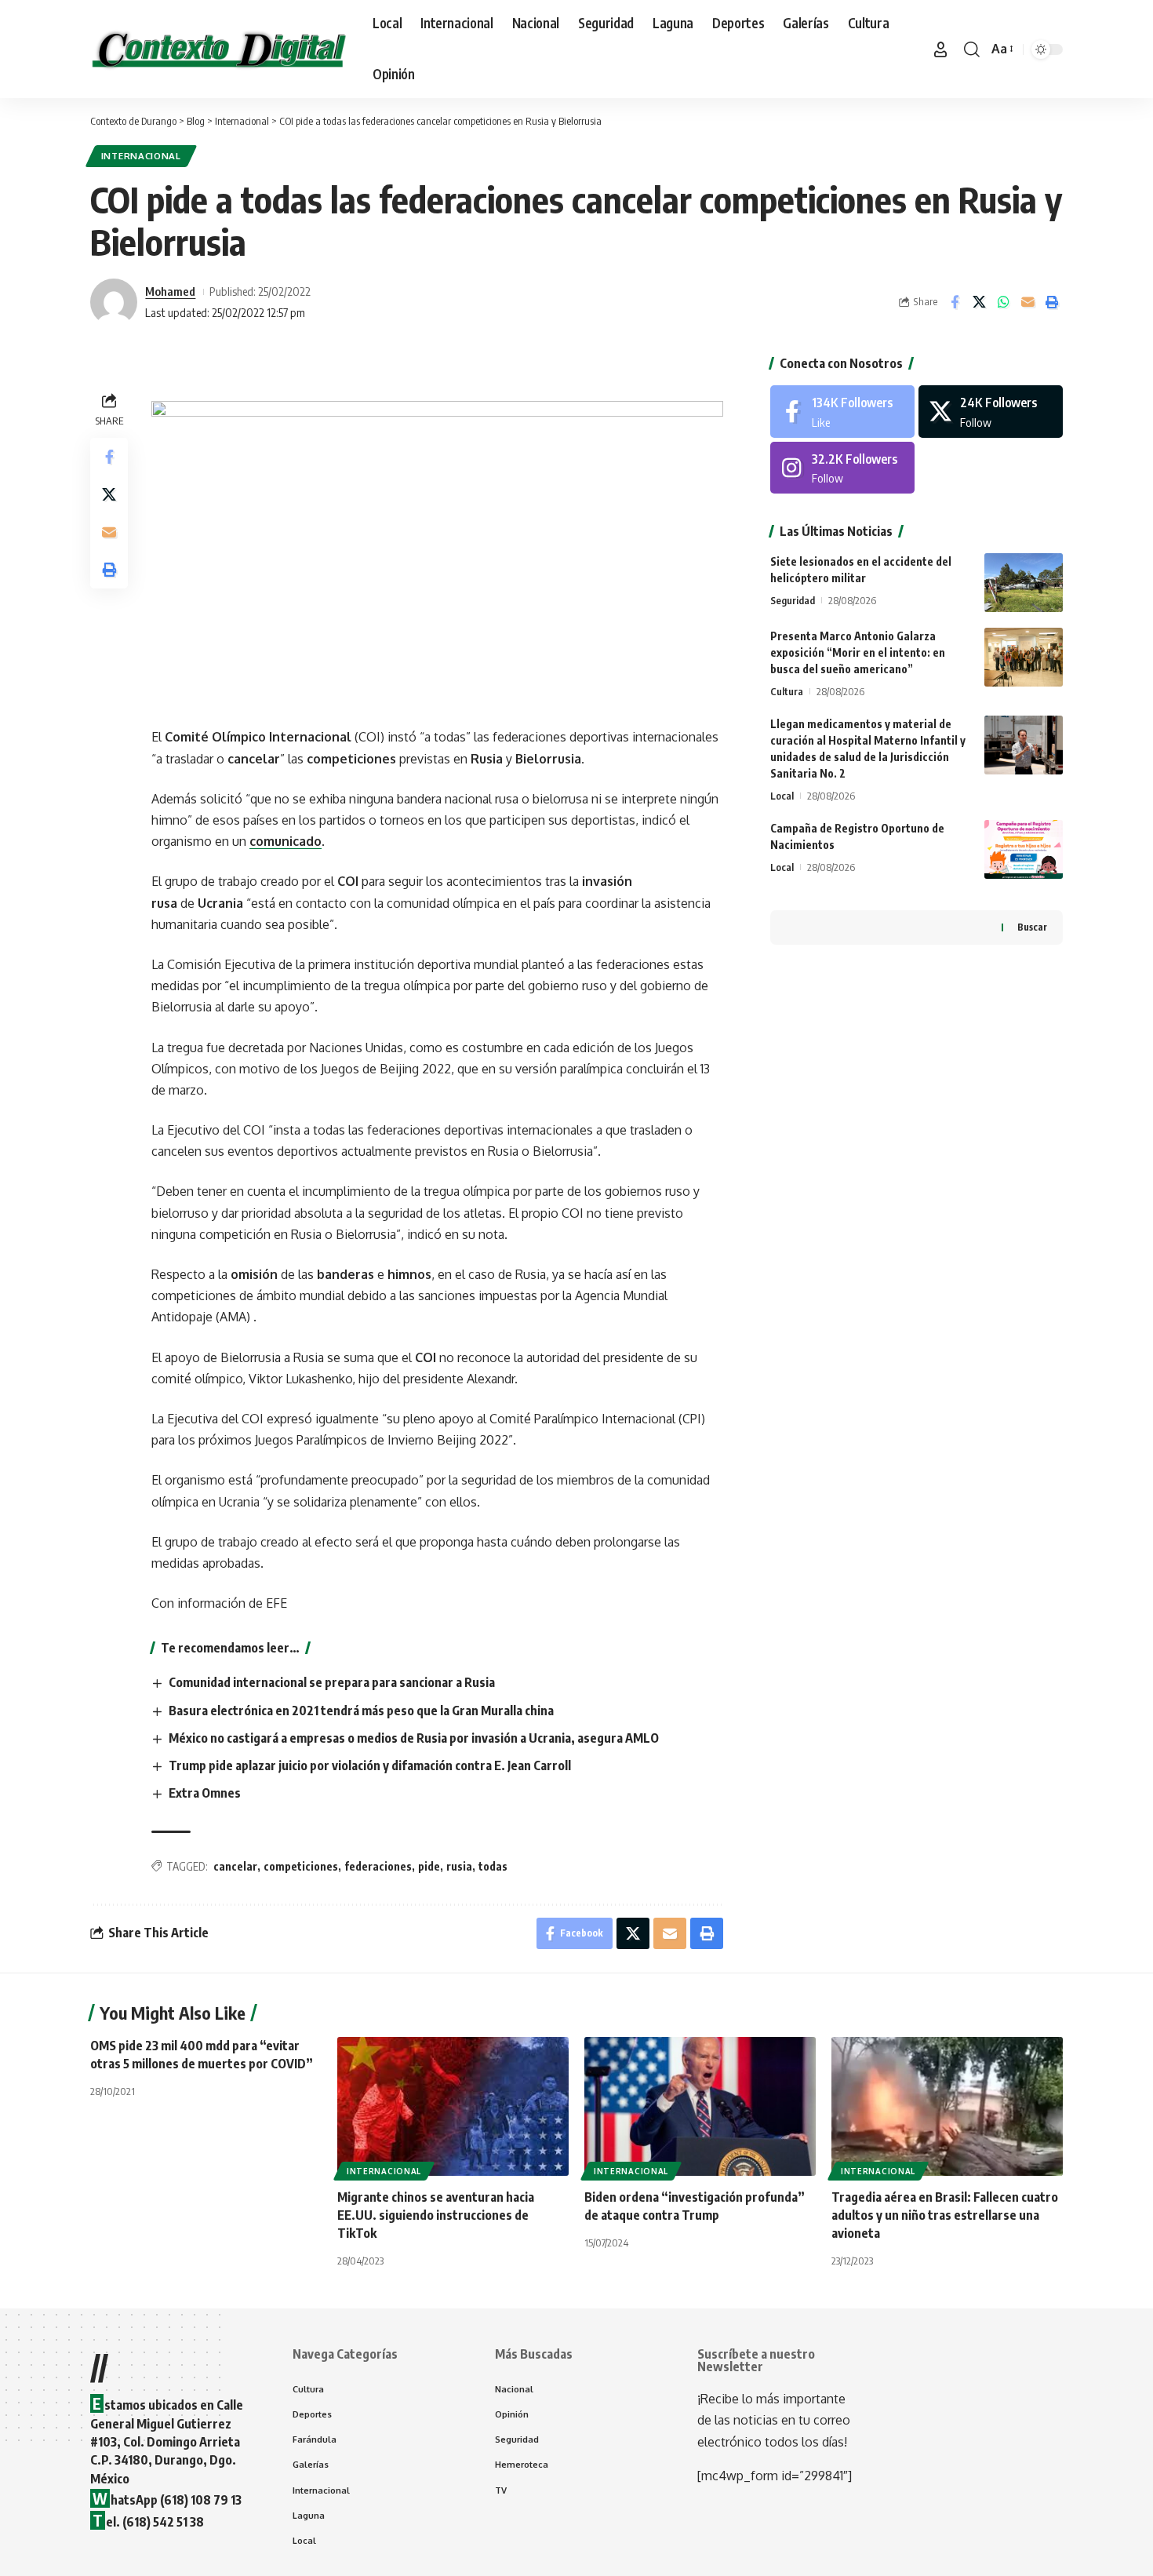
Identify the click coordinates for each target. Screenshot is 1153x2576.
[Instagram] (842, 468)
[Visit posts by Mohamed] (114, 302)
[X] (991, 412)
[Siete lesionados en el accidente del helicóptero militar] (1024, 583)
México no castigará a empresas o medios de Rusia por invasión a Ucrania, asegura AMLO (414, 1738)
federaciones (378, 1866)
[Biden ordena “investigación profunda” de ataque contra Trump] (700, 2106)
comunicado (286, 841)
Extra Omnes (205, 1793)
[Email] (1028, 302)
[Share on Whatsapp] (1003, 302)
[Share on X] (979, 302)
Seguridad (793, 600)
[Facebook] (842, 412)
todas (493, 1866)
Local (782, 796)
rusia (459, 1866)
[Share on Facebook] (955, 302)
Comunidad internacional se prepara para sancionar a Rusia (332, 1682)
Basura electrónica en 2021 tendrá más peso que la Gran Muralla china (361, 1711)
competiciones (301, 1866)
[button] (940, 49)
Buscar (1032, 927)
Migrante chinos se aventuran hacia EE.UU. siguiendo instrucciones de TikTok (436, 2215)
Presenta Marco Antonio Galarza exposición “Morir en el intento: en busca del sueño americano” (858, 652)
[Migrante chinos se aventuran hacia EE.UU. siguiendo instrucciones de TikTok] (453, 2106)
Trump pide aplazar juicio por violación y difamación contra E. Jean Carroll (370, 1765)
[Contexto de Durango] (219, 49)
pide (429, 1866)
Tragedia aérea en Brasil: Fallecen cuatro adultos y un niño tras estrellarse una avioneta (945, 2215)
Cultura (787, 691)
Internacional (141, 156)
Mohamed (170, 291)
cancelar (235, 1866)
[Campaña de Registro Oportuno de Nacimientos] (1024, 849)
